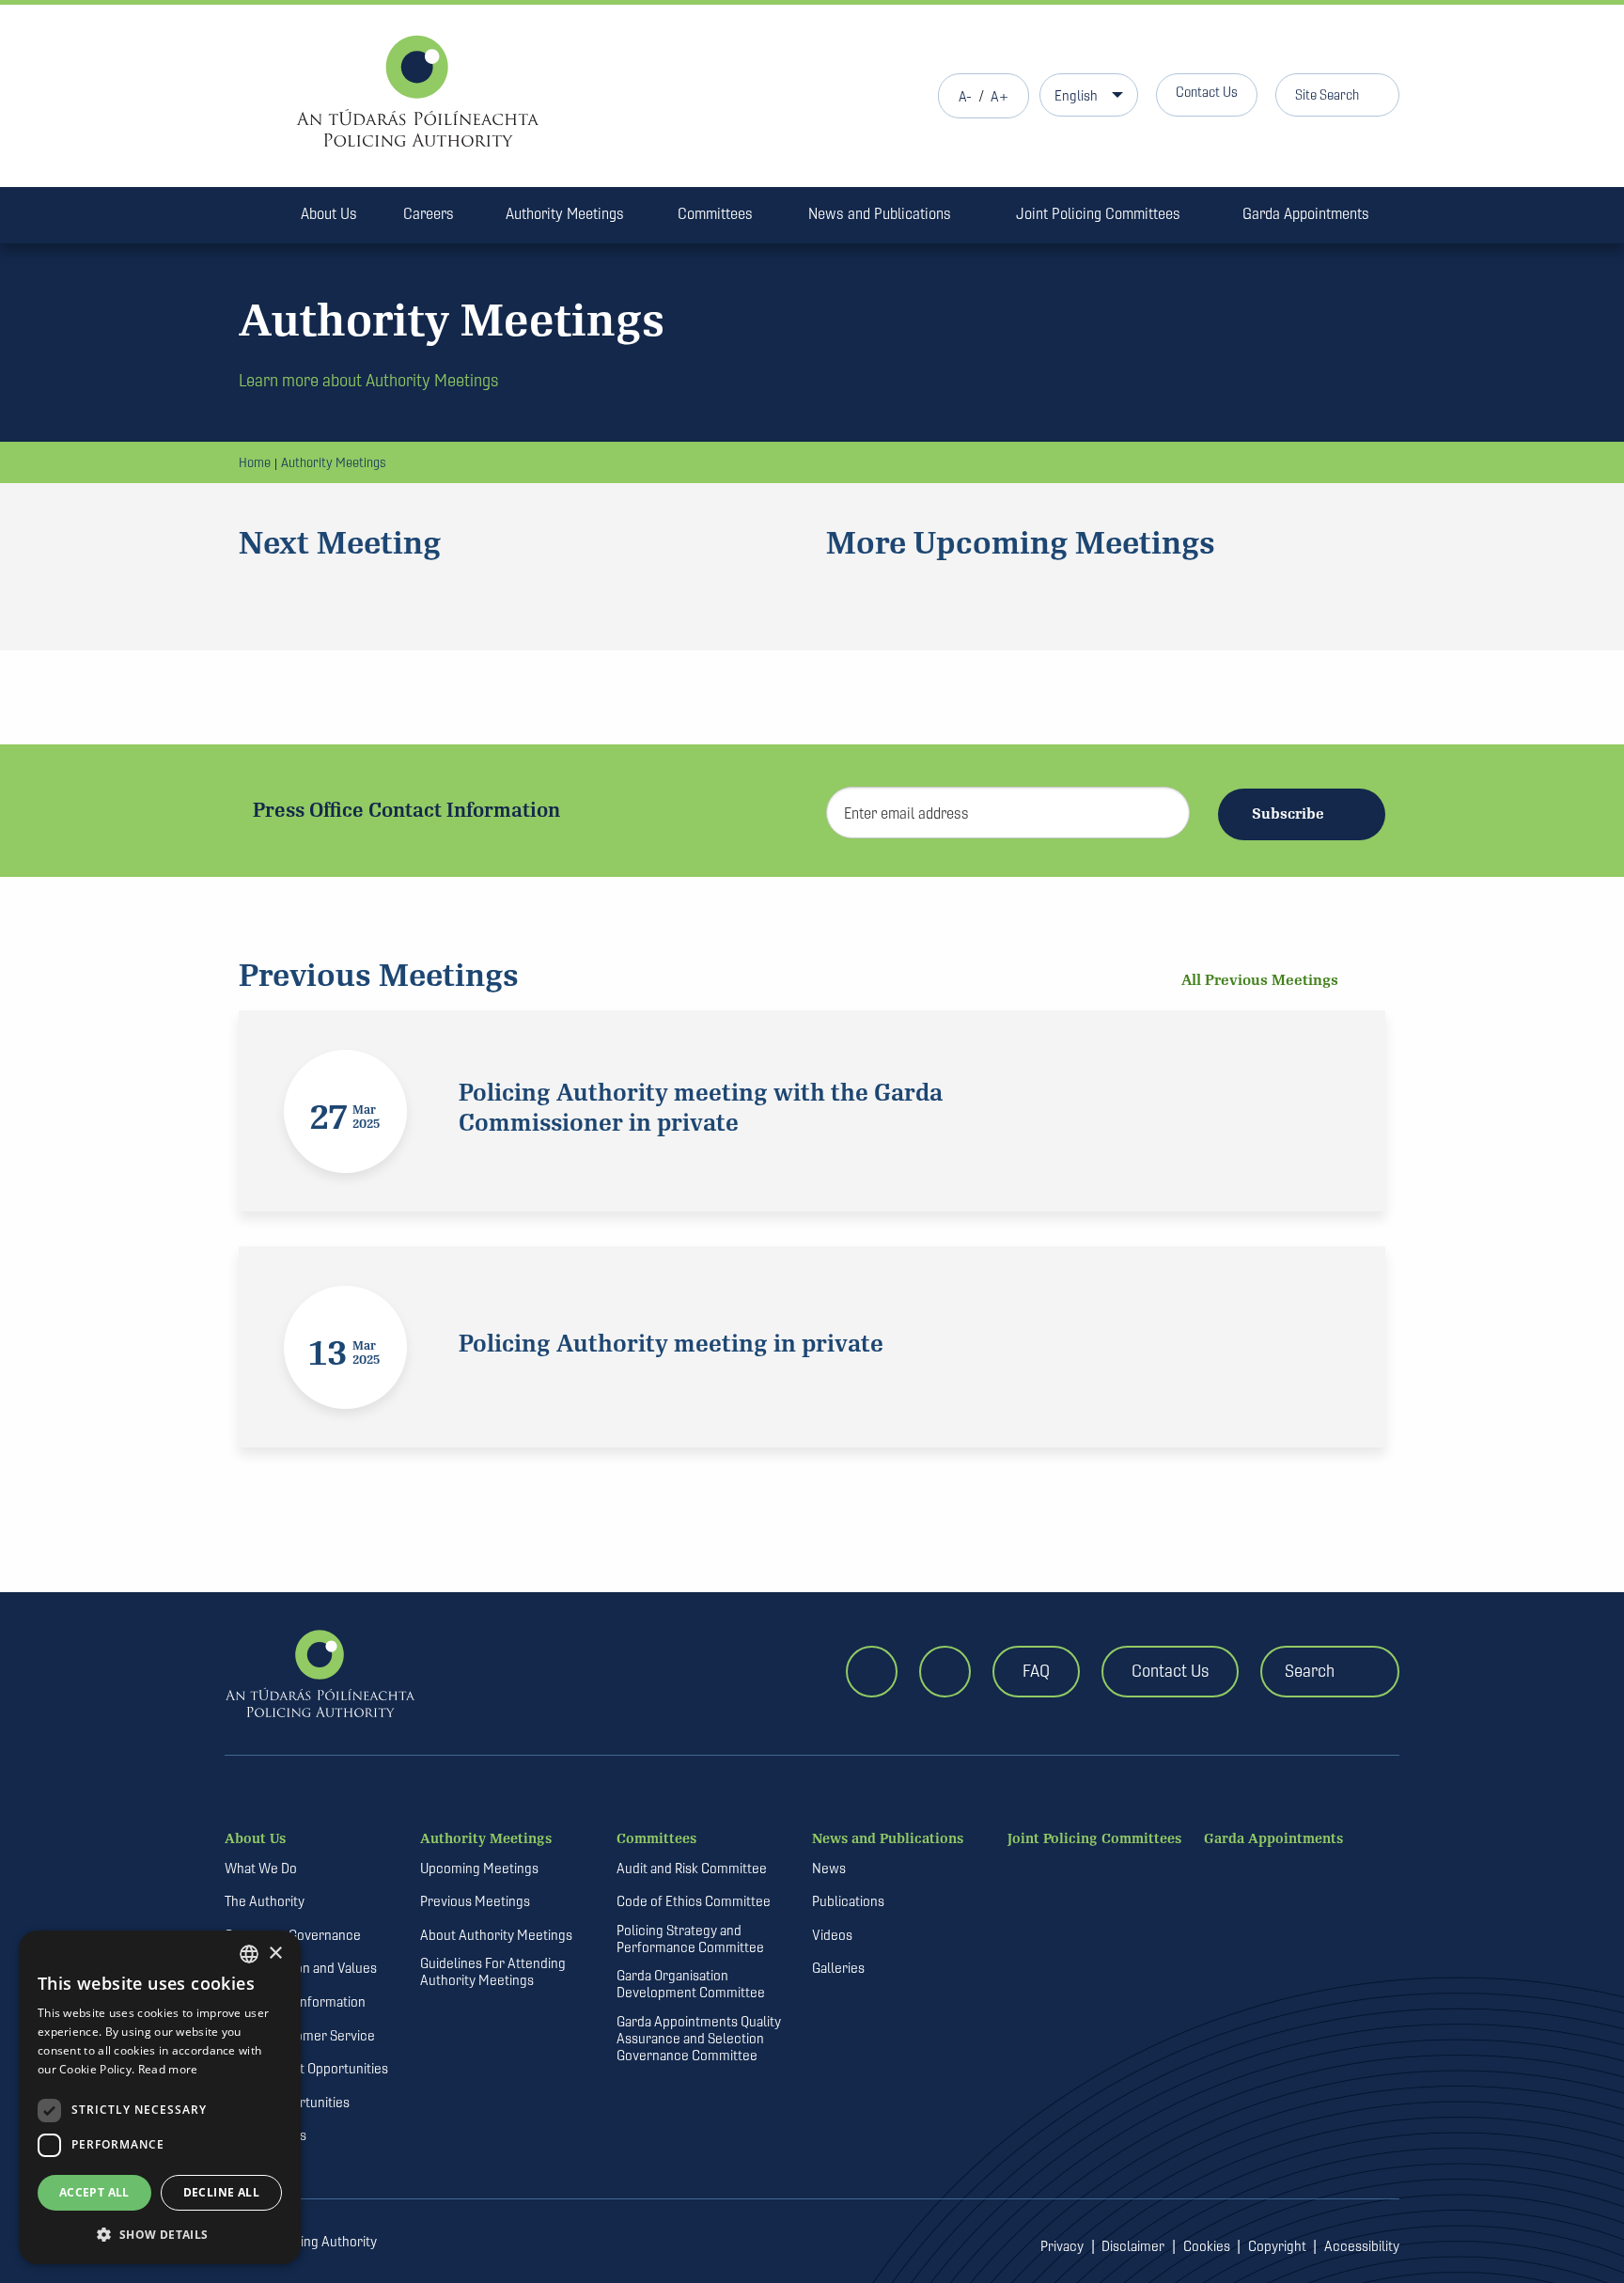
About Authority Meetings (496, 1935)
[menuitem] (251, 217)
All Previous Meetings (1262, 981)
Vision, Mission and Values (301, 1968)
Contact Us (1207, 92)
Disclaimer (1133, 2246)
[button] (160, 2234)
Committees (715, 213)
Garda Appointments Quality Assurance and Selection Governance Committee (699, 2039)
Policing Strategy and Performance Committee (690, 1939)
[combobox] (249, 1954)
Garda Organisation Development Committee (691, 1984)
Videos (832, 1935)
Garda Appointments (1306, 213)
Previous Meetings (475, 1901)
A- (965, 96)
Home (255, 462)
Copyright (1277, 2246)
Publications (848, 1901)
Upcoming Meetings (479, 1869)
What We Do (261, 1869)
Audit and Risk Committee (692, 1869)
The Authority (265, 1901)
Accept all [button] (94, 2192)
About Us (329, 213)
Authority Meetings (565, 213)
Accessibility (1362, 2246)
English (1076, 95)
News (829, 1869)
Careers (429, 213)
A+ (999, 96)
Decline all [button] (221, 2192)
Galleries (838, 1968)
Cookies (1207, 2246)
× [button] (275, 1954)
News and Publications (880, 213)
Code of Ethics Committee (694, 1901)
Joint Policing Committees (1098, 213)
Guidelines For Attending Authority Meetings (493, 1972)
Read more (168, 2069)
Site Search (1327, 94)
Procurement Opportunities (306, 2069)
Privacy (1062, 2246)
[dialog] (160, 2097)
